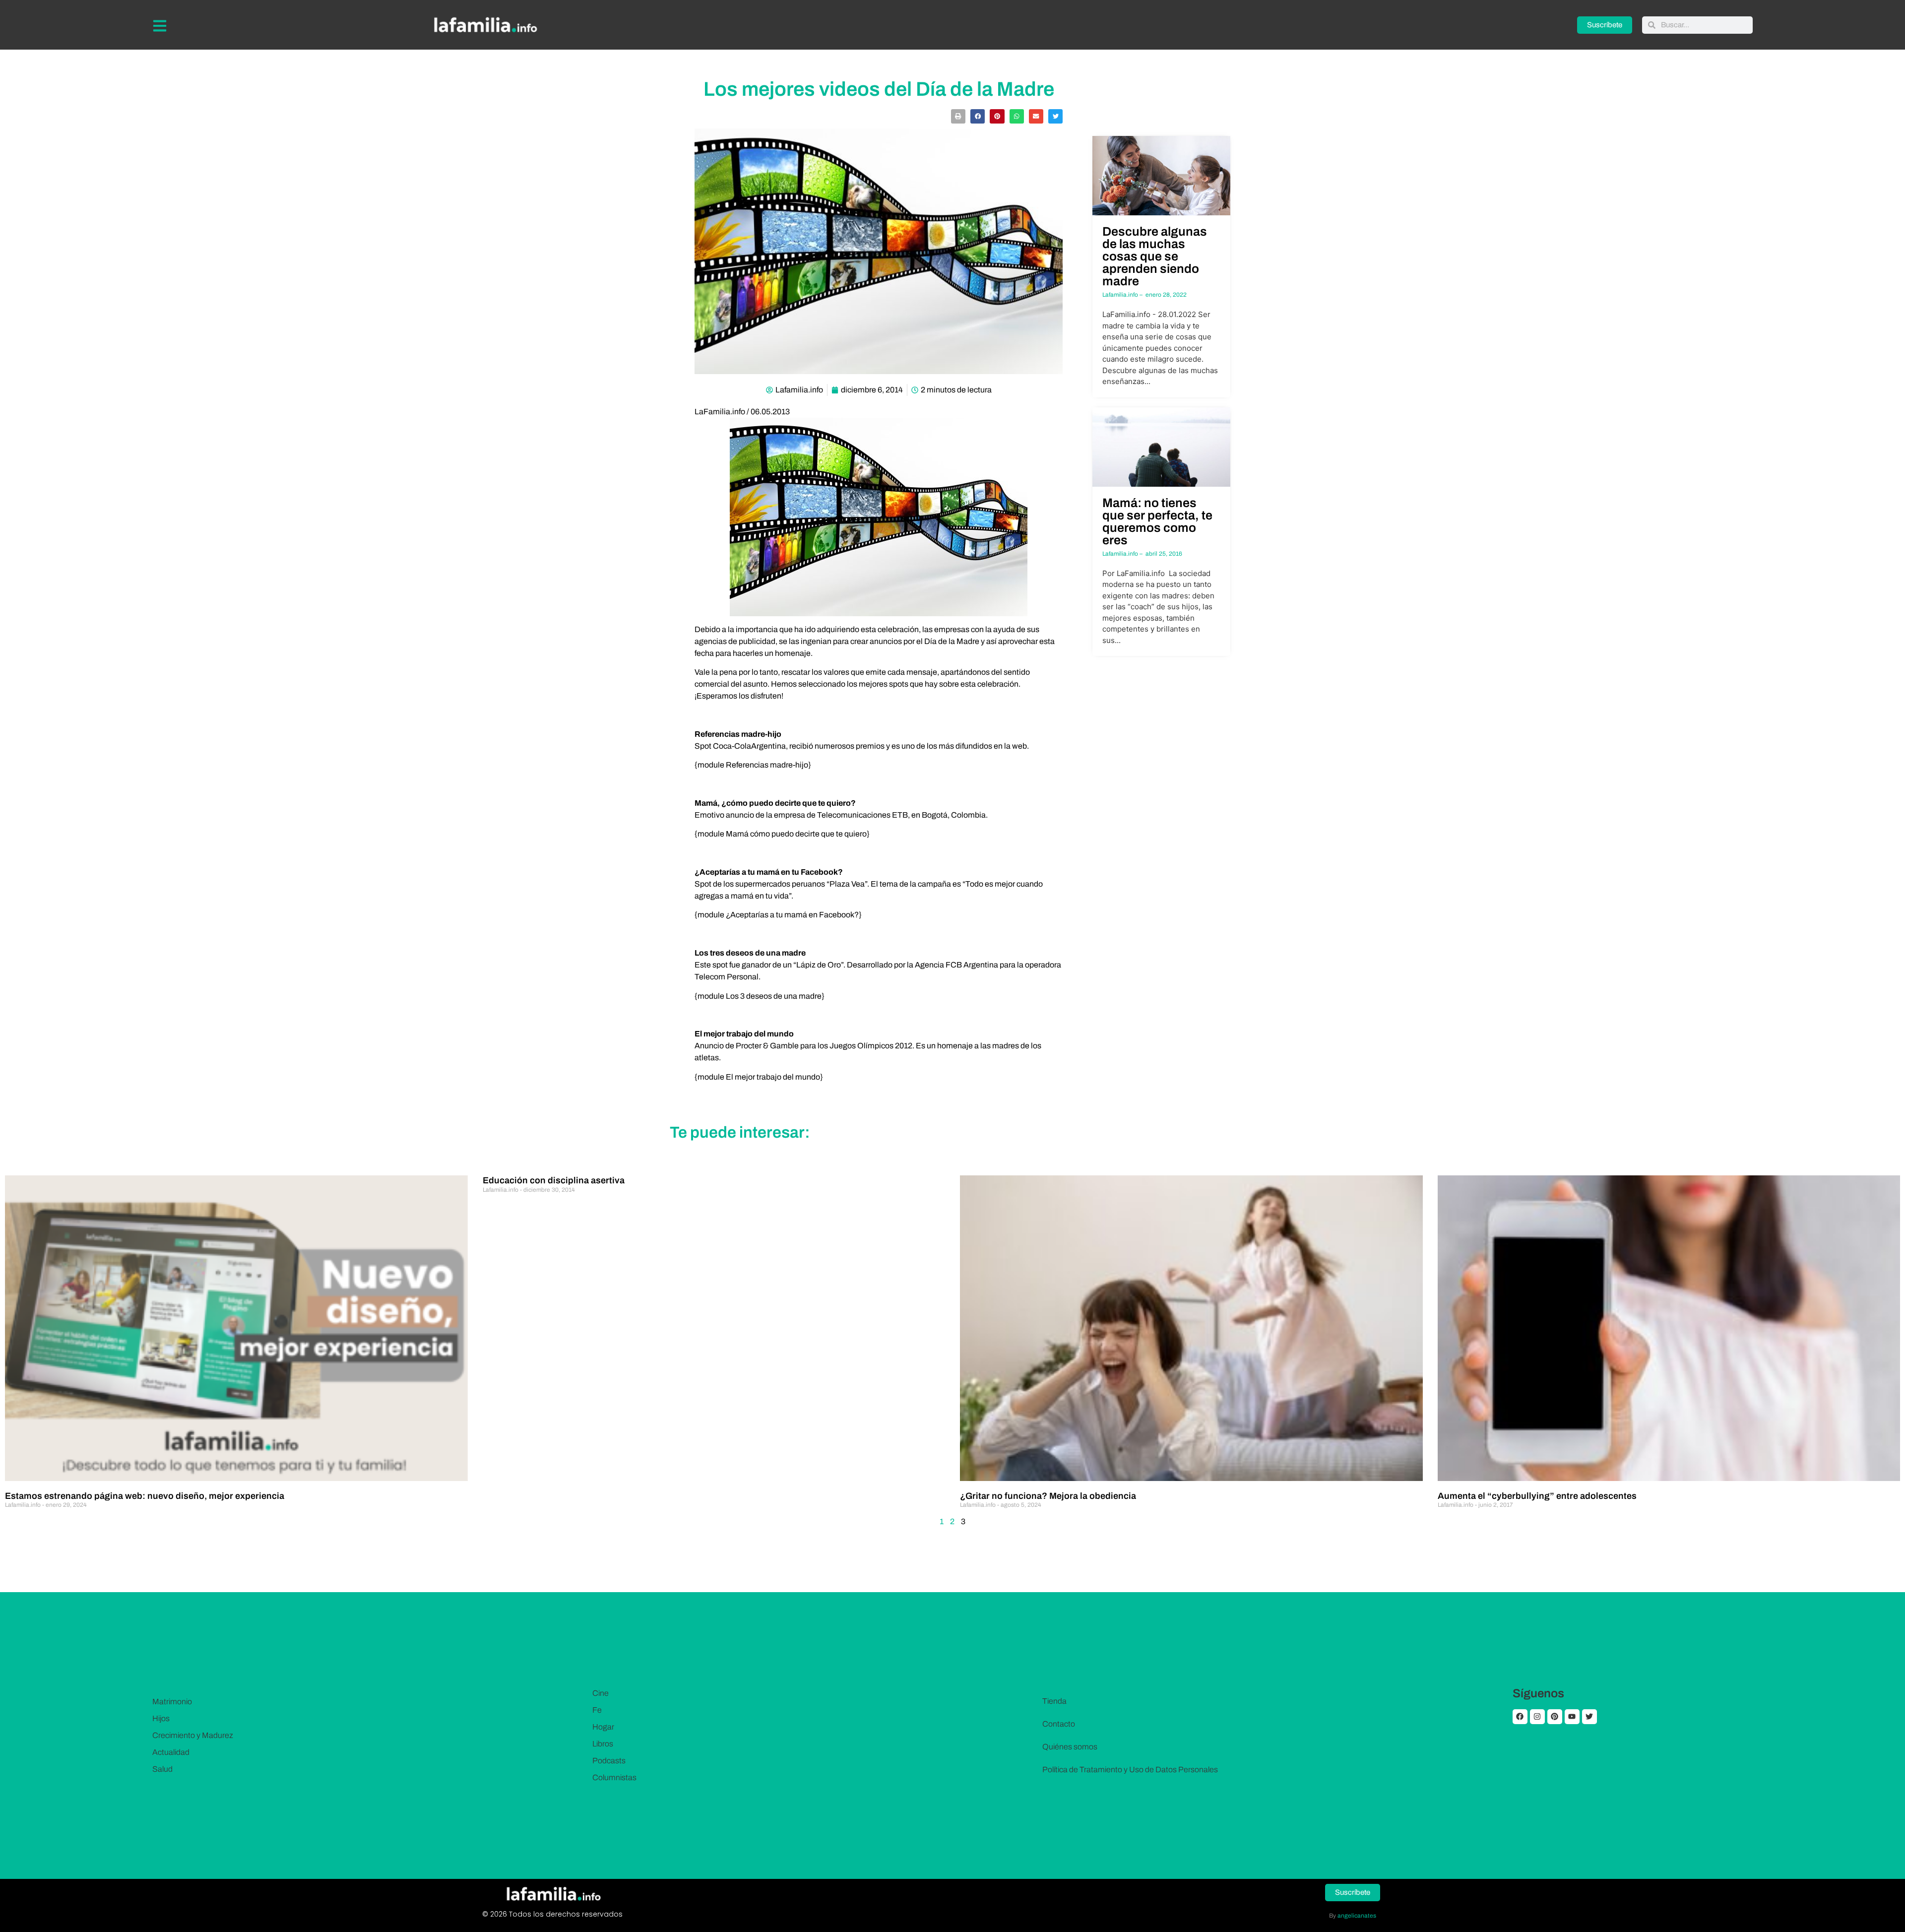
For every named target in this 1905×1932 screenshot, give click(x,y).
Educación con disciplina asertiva (554, 1180)
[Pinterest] (1555, 1717)
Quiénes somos (1070, 1747)
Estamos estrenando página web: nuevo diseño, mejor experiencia (145, 1496)
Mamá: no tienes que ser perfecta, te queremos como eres (1157, 521)
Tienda (1054, 1701)
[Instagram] (1537, 1717)
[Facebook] (1520, 1717)
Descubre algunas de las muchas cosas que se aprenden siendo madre (1155, 256)
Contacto (1059, 1724)
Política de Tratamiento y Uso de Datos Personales (1130, 1770)
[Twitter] (1589, 1717)
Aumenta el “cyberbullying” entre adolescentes (1537, 1496)
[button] (958, 116)
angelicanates (1357, 1916)
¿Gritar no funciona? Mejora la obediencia (1048, 1496)
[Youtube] (1572, 1717)
